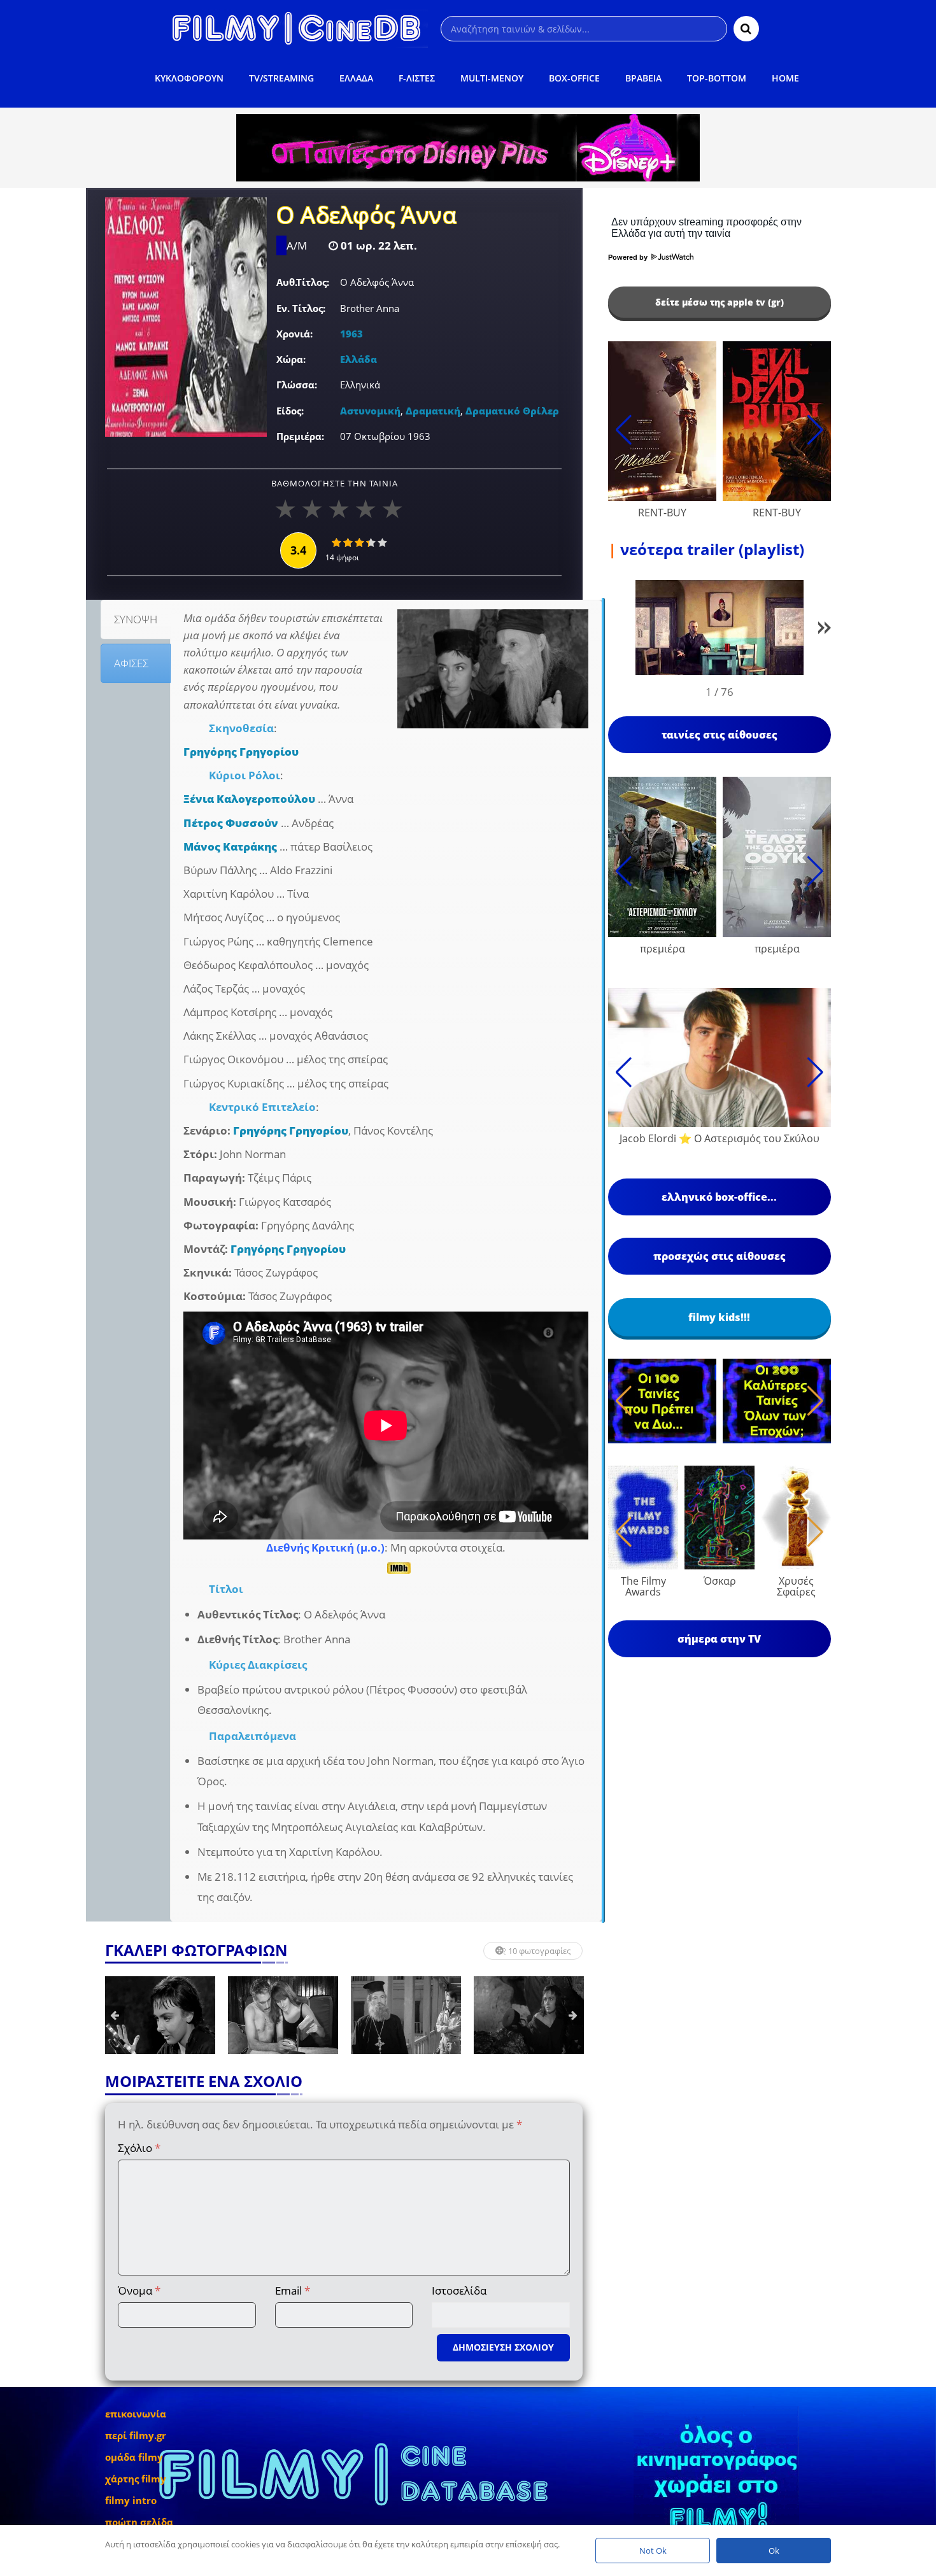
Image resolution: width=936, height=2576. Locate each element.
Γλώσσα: (297, 385)
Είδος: (290, 411)
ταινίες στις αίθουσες (720, 735)
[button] (825, 630)
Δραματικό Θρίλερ (512, 411)
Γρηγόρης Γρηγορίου (241, 752)
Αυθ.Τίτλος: (303, 282)
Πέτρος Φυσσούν (231, 823)
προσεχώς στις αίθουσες (720, 1256)
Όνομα (139, 2290)
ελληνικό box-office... (719, 1197)
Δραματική (433, 411)
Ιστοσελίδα (459, 2290)
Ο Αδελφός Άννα (366, 216)
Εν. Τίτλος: (301, 308)
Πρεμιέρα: (300, 436)
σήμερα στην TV (719, 1639)
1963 (351, 334)
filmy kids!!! (719, 1317)
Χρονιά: (294, 334)
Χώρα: (291, 359)
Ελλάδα (358, 359)
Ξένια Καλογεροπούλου (249, 799)
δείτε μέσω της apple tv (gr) (720, 302)
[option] (160, 2015)
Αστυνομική (370, 411)
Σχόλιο (139, 2148)
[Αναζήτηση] (746, 29)
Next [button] (573, 2015)
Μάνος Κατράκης (230, 846)
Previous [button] (115, 2015)
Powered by (629, 257)
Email (293, 2290)
